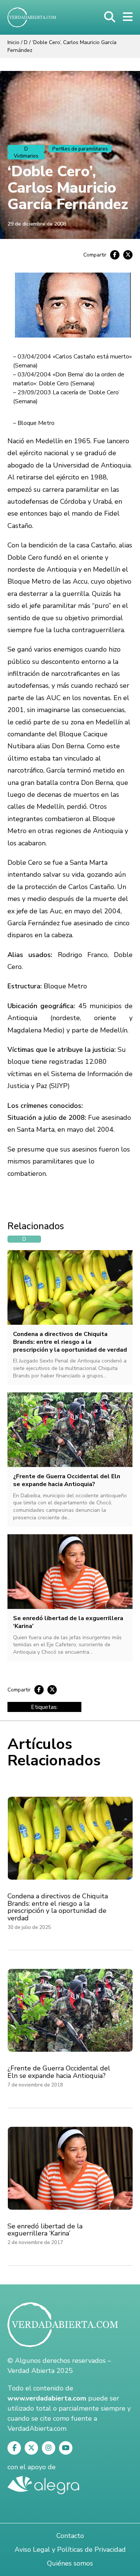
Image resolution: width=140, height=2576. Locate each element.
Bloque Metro (36, 423)
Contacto (70, 2536)
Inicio (13, 42)
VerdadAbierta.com (37, 2429)
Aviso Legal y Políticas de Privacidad (70, 2549)
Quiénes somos (70, 2563)
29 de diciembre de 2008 (37, 224)
